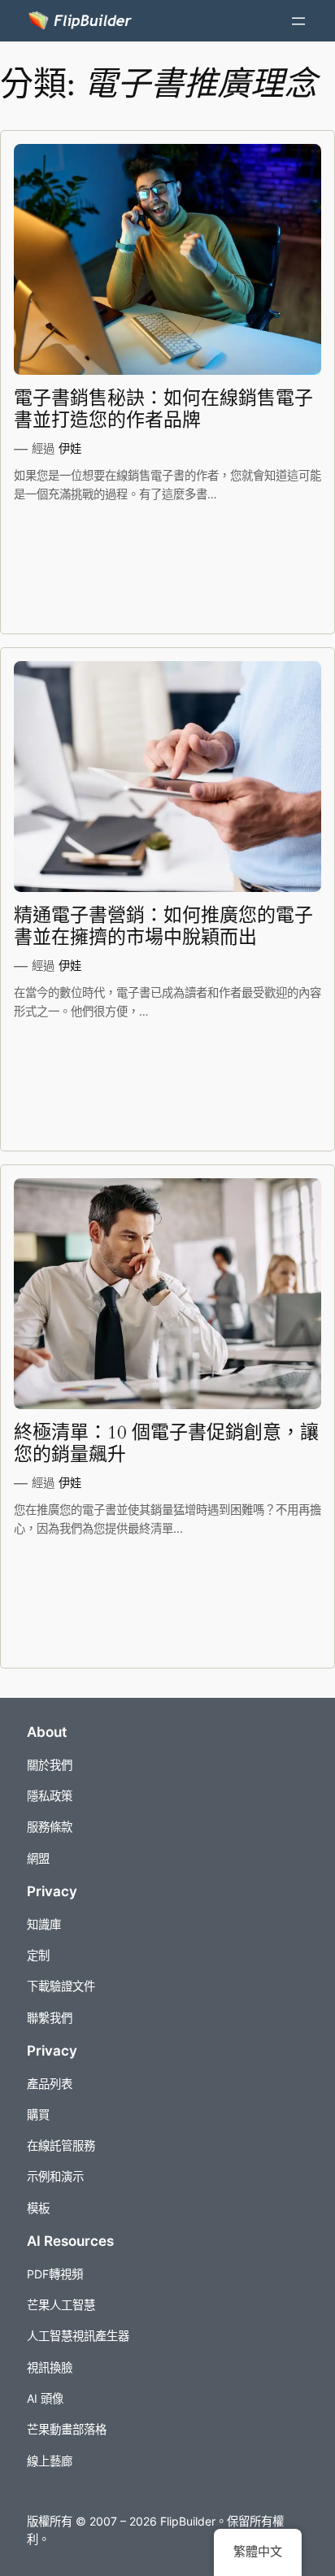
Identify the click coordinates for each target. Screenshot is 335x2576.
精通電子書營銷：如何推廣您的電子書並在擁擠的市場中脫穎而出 (163, 927)
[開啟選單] (298, 21)
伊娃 (70, 448)
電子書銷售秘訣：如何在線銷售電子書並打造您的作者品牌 (163, 409)
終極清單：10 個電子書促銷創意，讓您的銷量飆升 (166, 1444)
